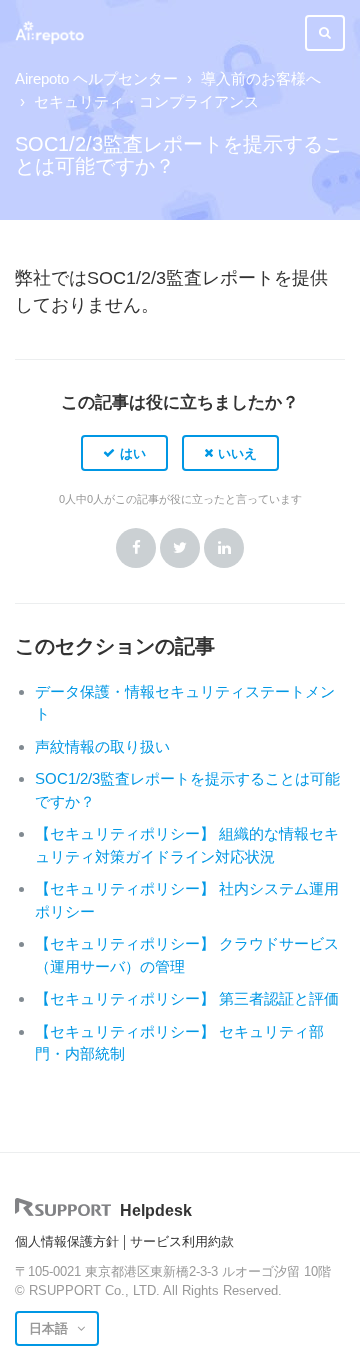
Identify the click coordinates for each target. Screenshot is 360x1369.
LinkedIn (224, 548)
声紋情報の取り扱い (102, 746)
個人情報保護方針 (67, 1241)
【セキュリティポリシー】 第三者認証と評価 (187, 998)
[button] (124, 453)
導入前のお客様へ (261, 78)
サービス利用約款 (182, 1241)
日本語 (50, 1328)
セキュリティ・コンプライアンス (146, 101)
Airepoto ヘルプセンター (96, 78)
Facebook (136, 548)
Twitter (180, 548)
